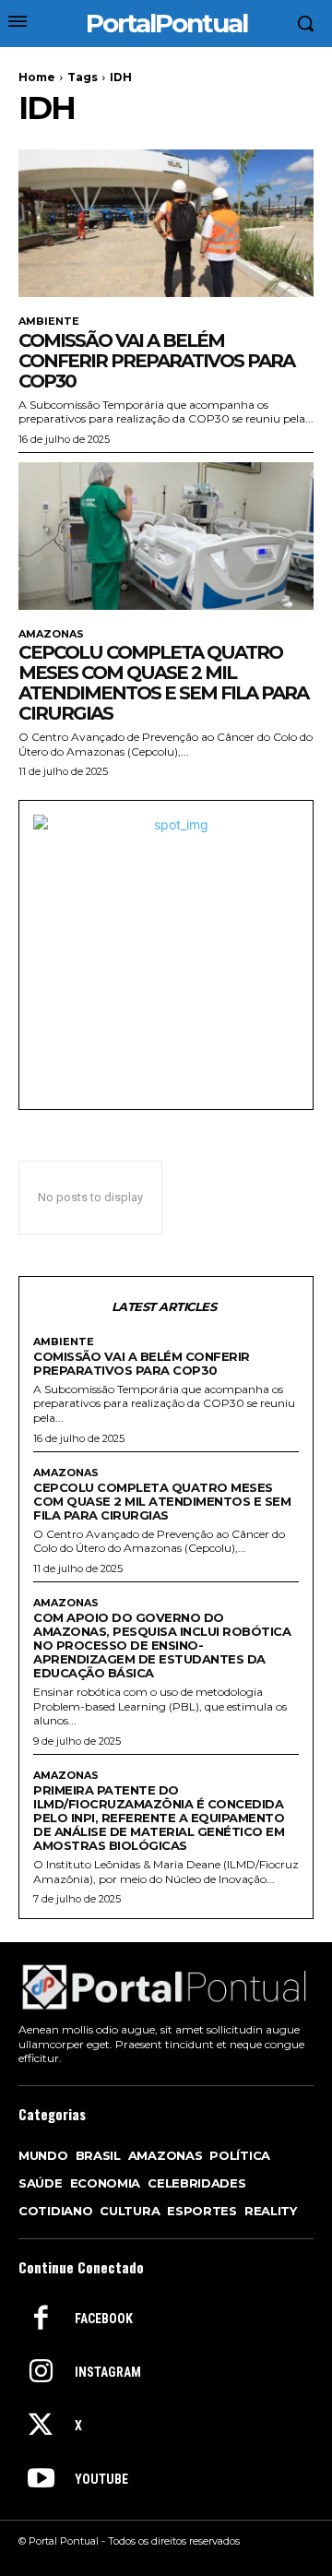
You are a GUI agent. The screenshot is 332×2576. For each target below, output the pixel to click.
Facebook (104, 2319)
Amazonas (51, 634)
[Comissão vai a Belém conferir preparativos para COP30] (166, 223)
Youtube (101, 2479)
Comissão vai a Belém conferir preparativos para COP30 (156, 361)
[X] (41, 2427)
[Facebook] (41, 2320)
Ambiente (49, 322)
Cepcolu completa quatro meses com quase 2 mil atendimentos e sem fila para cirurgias (163, 683)
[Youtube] (41, 2480)
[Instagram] (41, 2373)
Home (37, 77)
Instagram (108, 2372)
